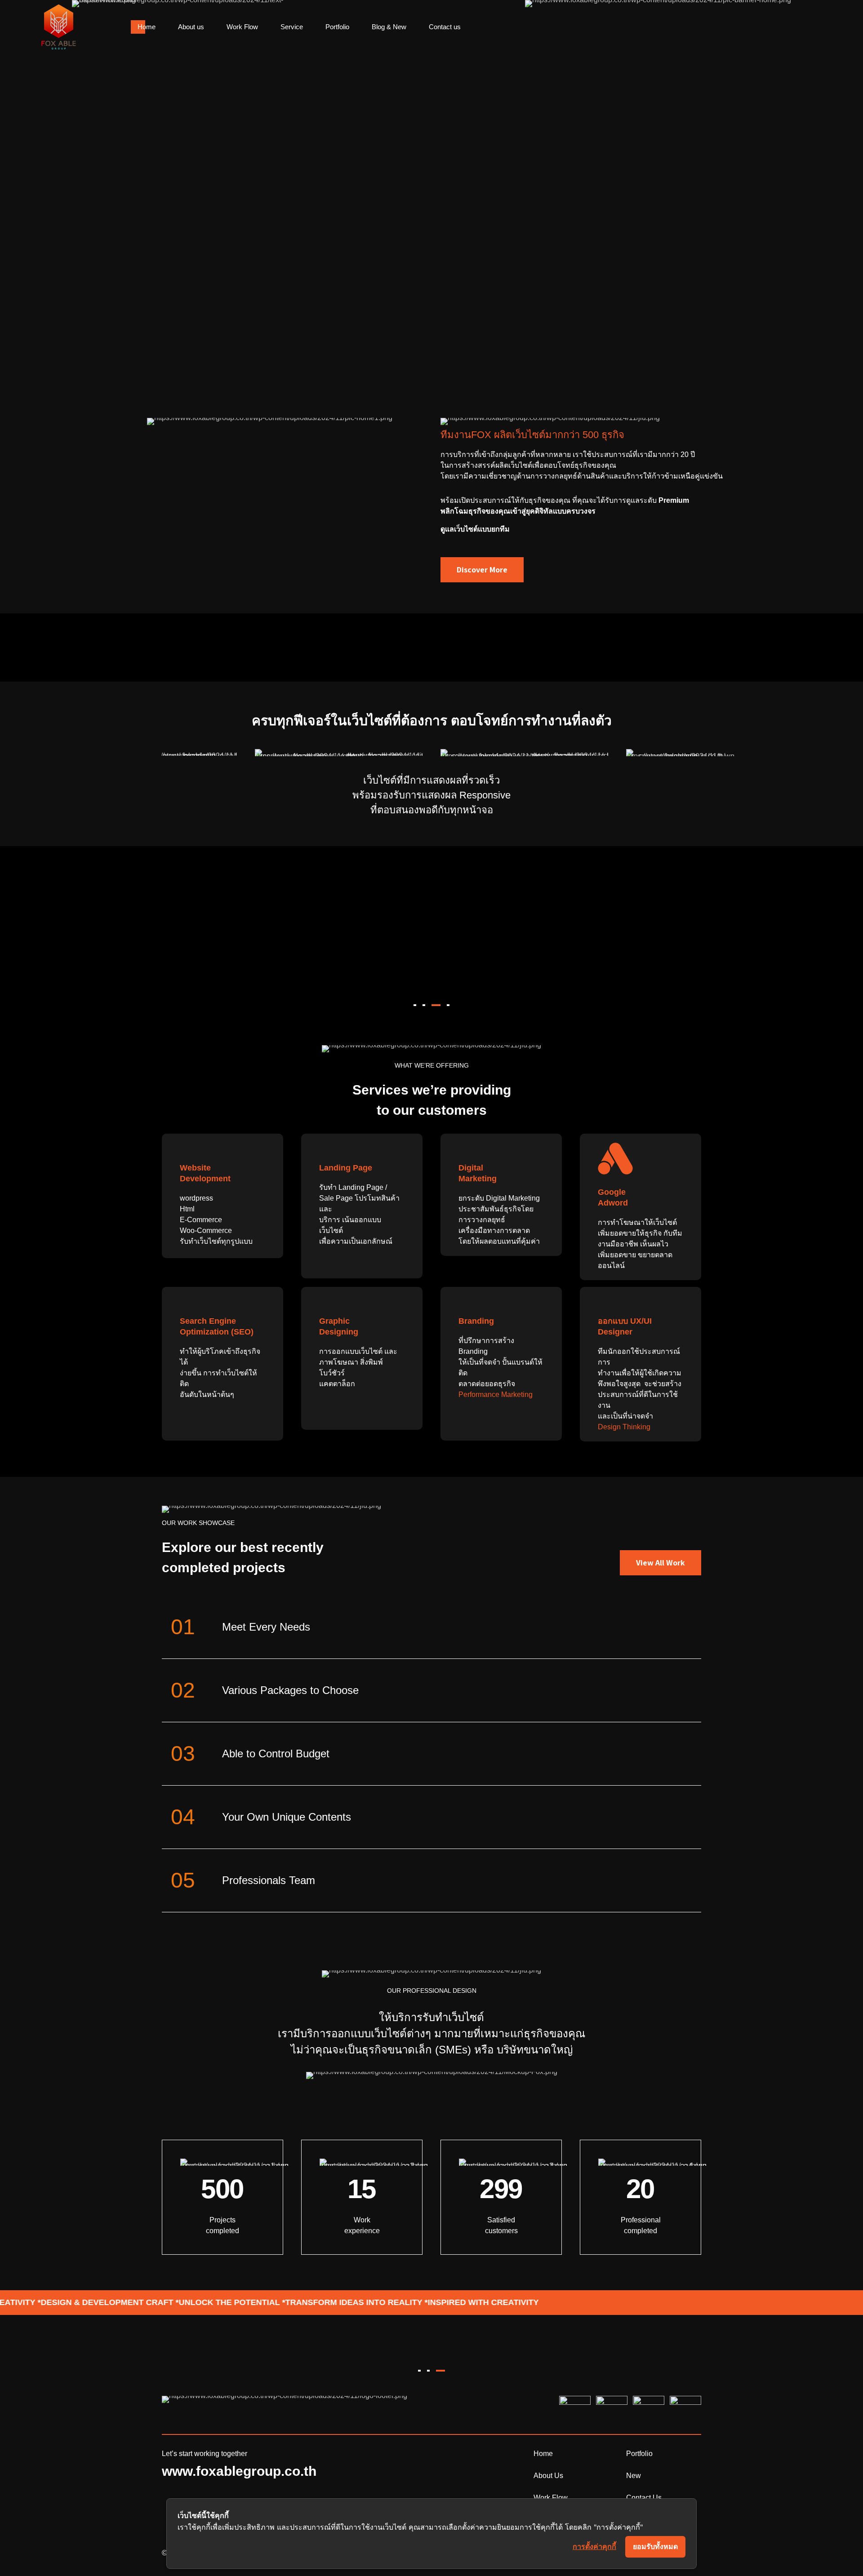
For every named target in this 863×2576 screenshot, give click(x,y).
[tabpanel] (590, 879)
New (634, 2476)
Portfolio (337, 27)
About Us (548, 2476)
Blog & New (389, 27)
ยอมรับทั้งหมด (655, 2547)
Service (292, 27)
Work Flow (242, 27)
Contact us (445, 27)
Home (147, 27)
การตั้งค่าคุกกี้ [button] (594, 2546)
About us (191, 27)
